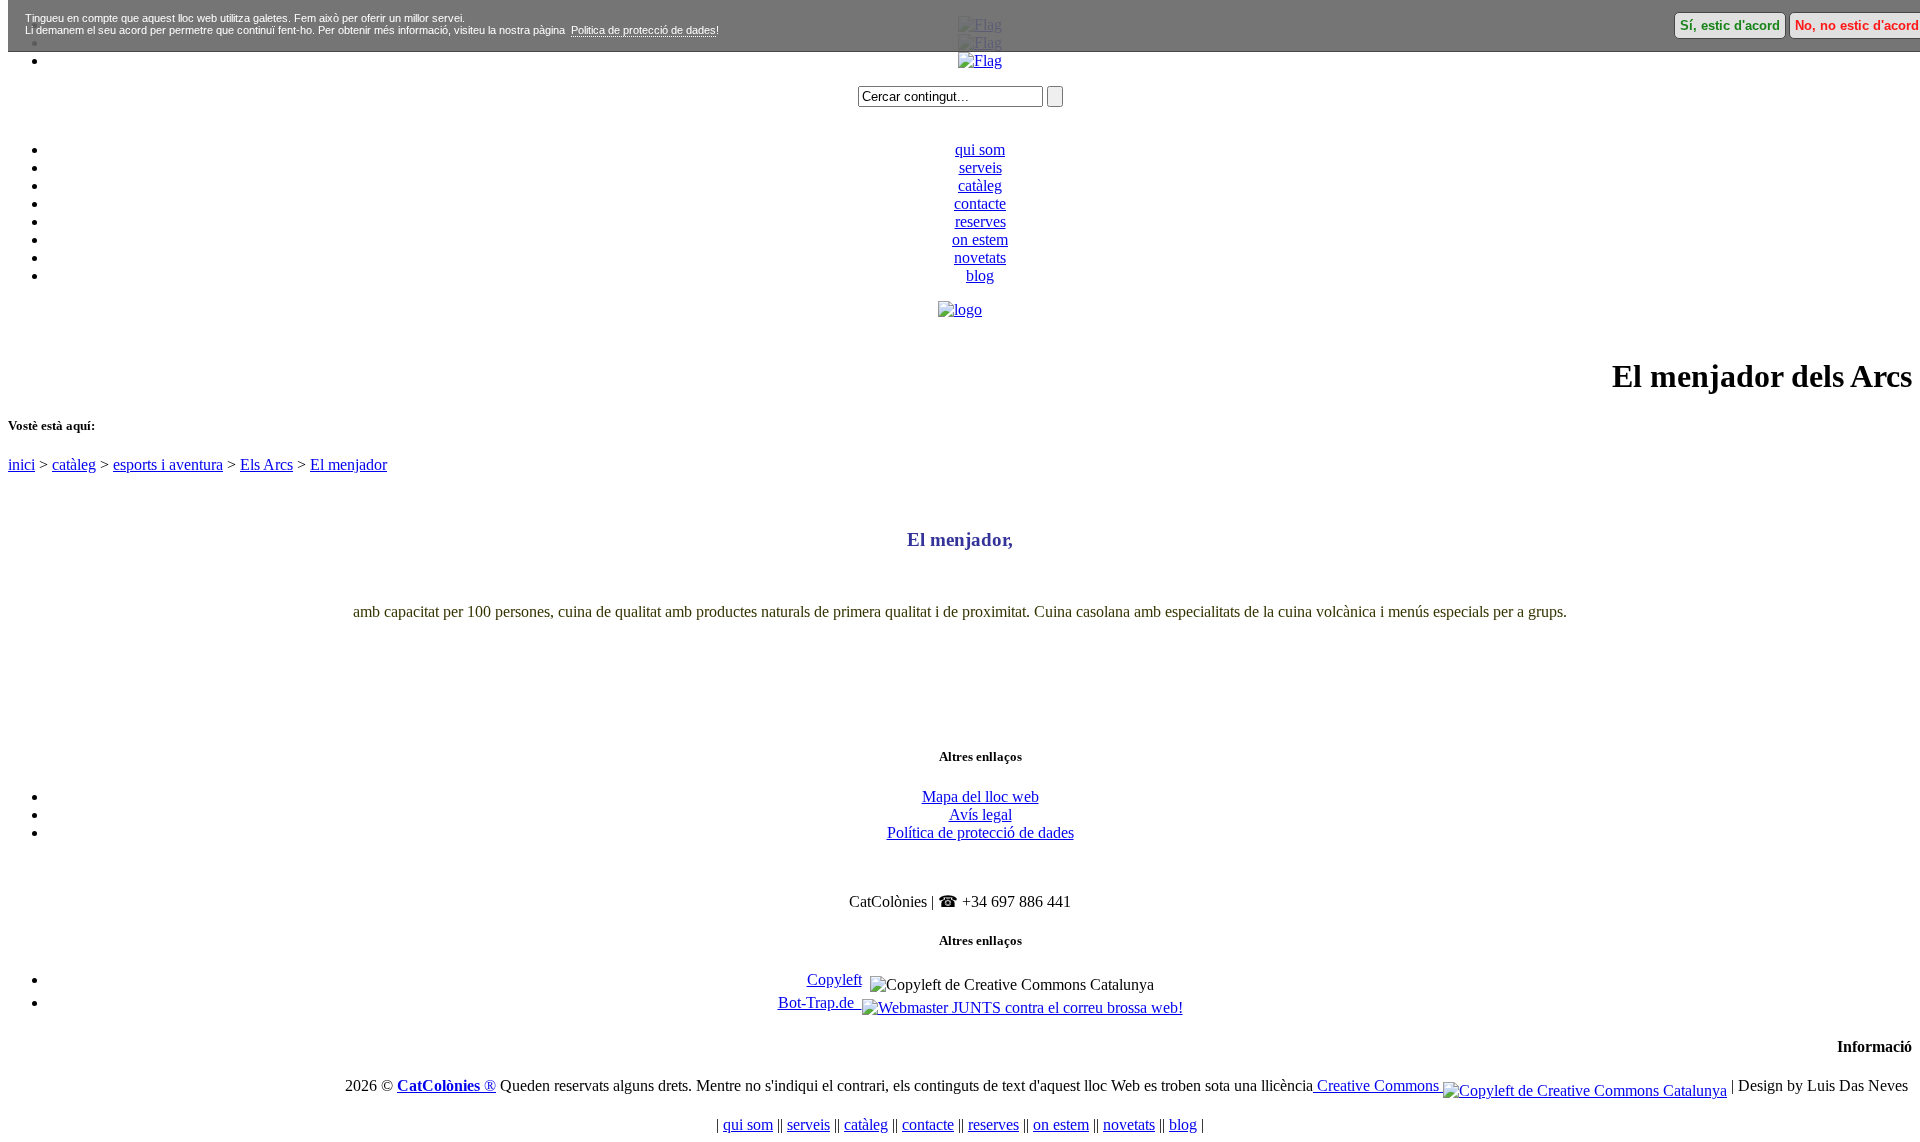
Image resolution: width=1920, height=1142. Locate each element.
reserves (980, 221)
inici (21, 464)
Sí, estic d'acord (1730, 25)
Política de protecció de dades (980, 832)
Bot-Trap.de (820, 1002)
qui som (980, 149)
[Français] (980, 60)
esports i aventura (168, 464)
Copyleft (834, 979)
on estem (980, 239)
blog (980, 275)
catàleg (980, 185)
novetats (980, 257)
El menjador (348, 464)
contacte (980, 203)
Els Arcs (266, 464)
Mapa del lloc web (980, 796)
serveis (980, 167)
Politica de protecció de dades (643, 30)
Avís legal (980, 814)
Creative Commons (1378, 1085)
